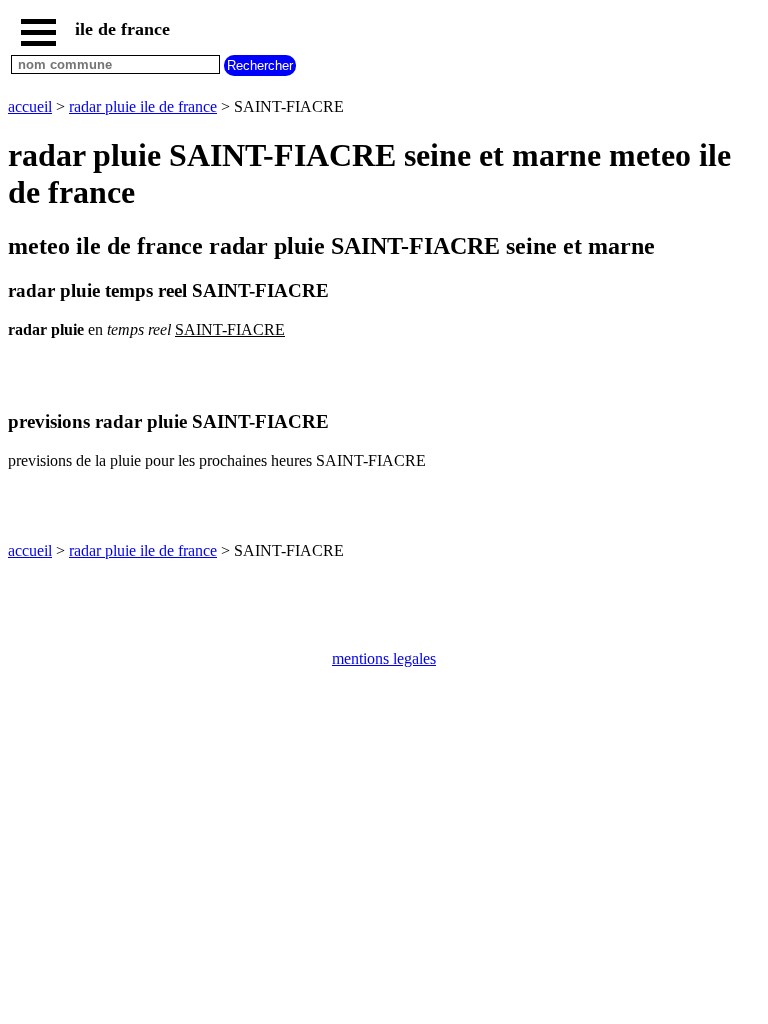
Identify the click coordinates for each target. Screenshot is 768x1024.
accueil (30, 106)
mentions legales (384, 658)
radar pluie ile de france (143, 106)
